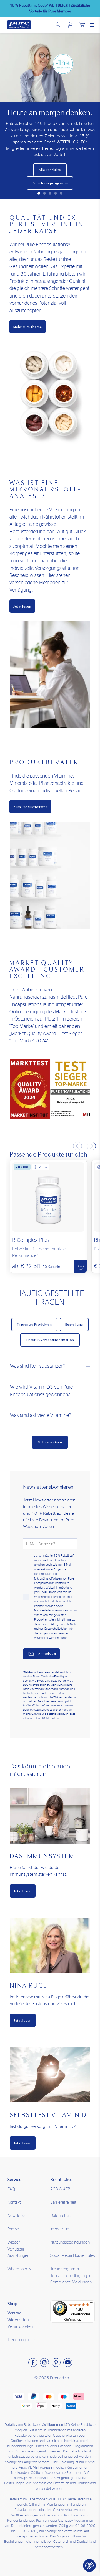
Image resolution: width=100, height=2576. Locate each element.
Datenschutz (61, 2216)
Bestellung (74, 1324)
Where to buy (19, 2269)
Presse (13, 2229)
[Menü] (91, 2304)
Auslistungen (18, 2256)
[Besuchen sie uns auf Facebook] (33, 2362)
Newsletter (17, 2216)
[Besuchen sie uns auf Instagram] (44, 2362)
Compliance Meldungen (71, 2282)
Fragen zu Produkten (34, 1324)
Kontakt (14, 2202)
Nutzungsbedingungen (70, 2242)
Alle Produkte (50, 170)
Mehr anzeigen (50, 1442)
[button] (39, 193)
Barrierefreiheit (63, 2202)
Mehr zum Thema (27, 327)
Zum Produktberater (30, 807)
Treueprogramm (22, 2340)
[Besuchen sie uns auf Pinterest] (56, 2362)
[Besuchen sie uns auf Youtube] (68, 2362)
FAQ (11, 2189)
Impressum (60, 2229)
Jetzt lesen (22, 606)
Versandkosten (20, 2327)
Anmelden (70, 25)
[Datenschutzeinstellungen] (89, 2565)
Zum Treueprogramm (50, 183)
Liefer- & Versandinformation (50, 1340)
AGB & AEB (60, 2189)
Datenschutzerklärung (36, 1710)
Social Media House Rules (72, 2256)
